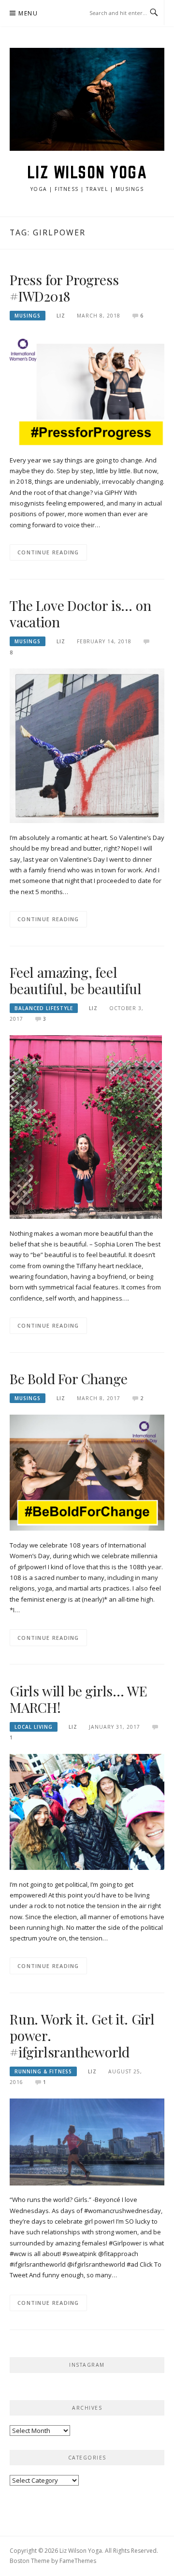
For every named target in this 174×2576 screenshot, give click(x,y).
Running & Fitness (43, 2071)
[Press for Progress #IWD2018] (87, 388)
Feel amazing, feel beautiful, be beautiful (75, 980)
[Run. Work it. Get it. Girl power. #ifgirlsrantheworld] (87, 2141)
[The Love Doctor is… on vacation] (87, 745)
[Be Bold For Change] (87, 1472)
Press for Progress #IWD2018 (64, 288)
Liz (61, 316)
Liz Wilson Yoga (87, 172)
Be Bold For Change (68, 1379)
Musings (28, 316)
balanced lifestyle (44, 1008)
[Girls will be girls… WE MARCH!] (87, 1811)
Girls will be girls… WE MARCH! (78, 1699)
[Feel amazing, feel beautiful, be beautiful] (86, 1127)
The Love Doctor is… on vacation (80, 614)
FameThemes (78, 2561)
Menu (28, 13)
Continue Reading (48, 552)
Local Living (34, 1727)
